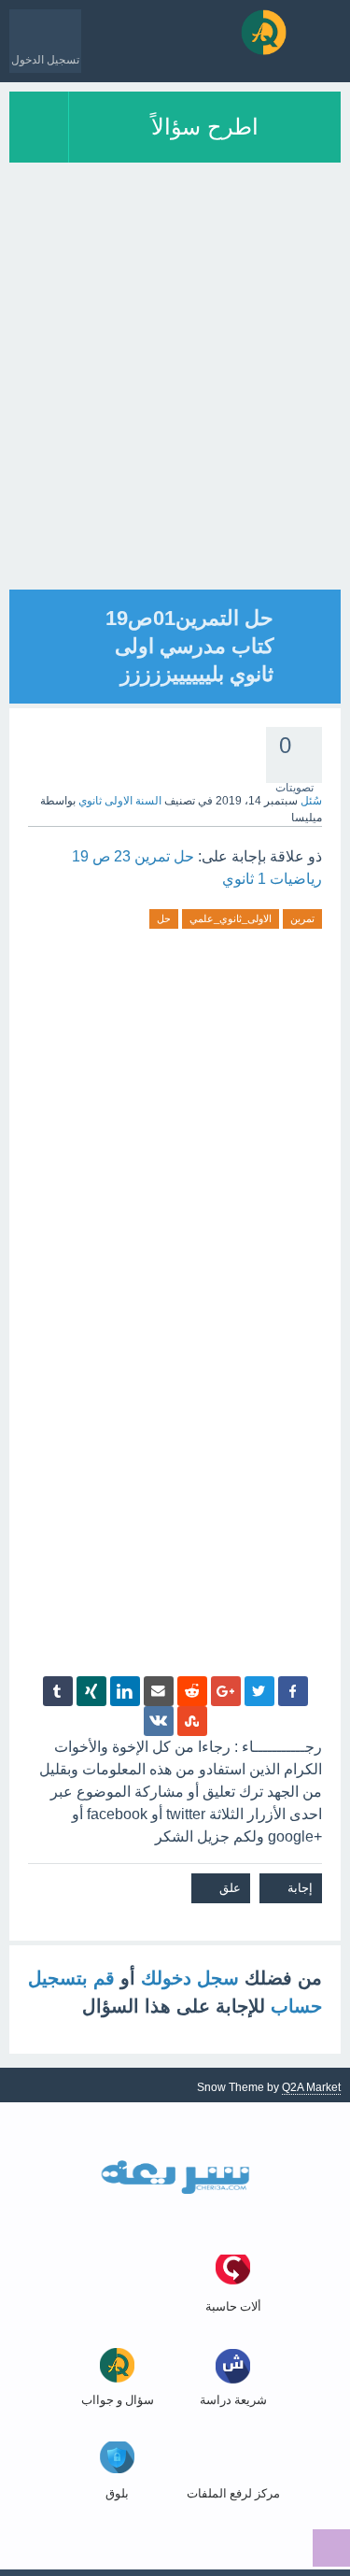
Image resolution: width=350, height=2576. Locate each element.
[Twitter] (259, 1691)
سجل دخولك (190, 1978)
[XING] (91, 1691)
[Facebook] (293, 1691)
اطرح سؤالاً (205, 127)
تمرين (302, 918)
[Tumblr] (58, 1691)
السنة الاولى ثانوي (120, 801)
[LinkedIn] (125, 1691)
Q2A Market (311, 2087)
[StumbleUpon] (192, 1721)
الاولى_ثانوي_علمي (231, 918)
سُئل (311, 801)
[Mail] (159, 1691)
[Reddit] (192, 1691)
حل (164, 918)
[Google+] (226, 1691)
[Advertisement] (175, 414)
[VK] (159, 1721)
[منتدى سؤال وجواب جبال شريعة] (264, 32)
